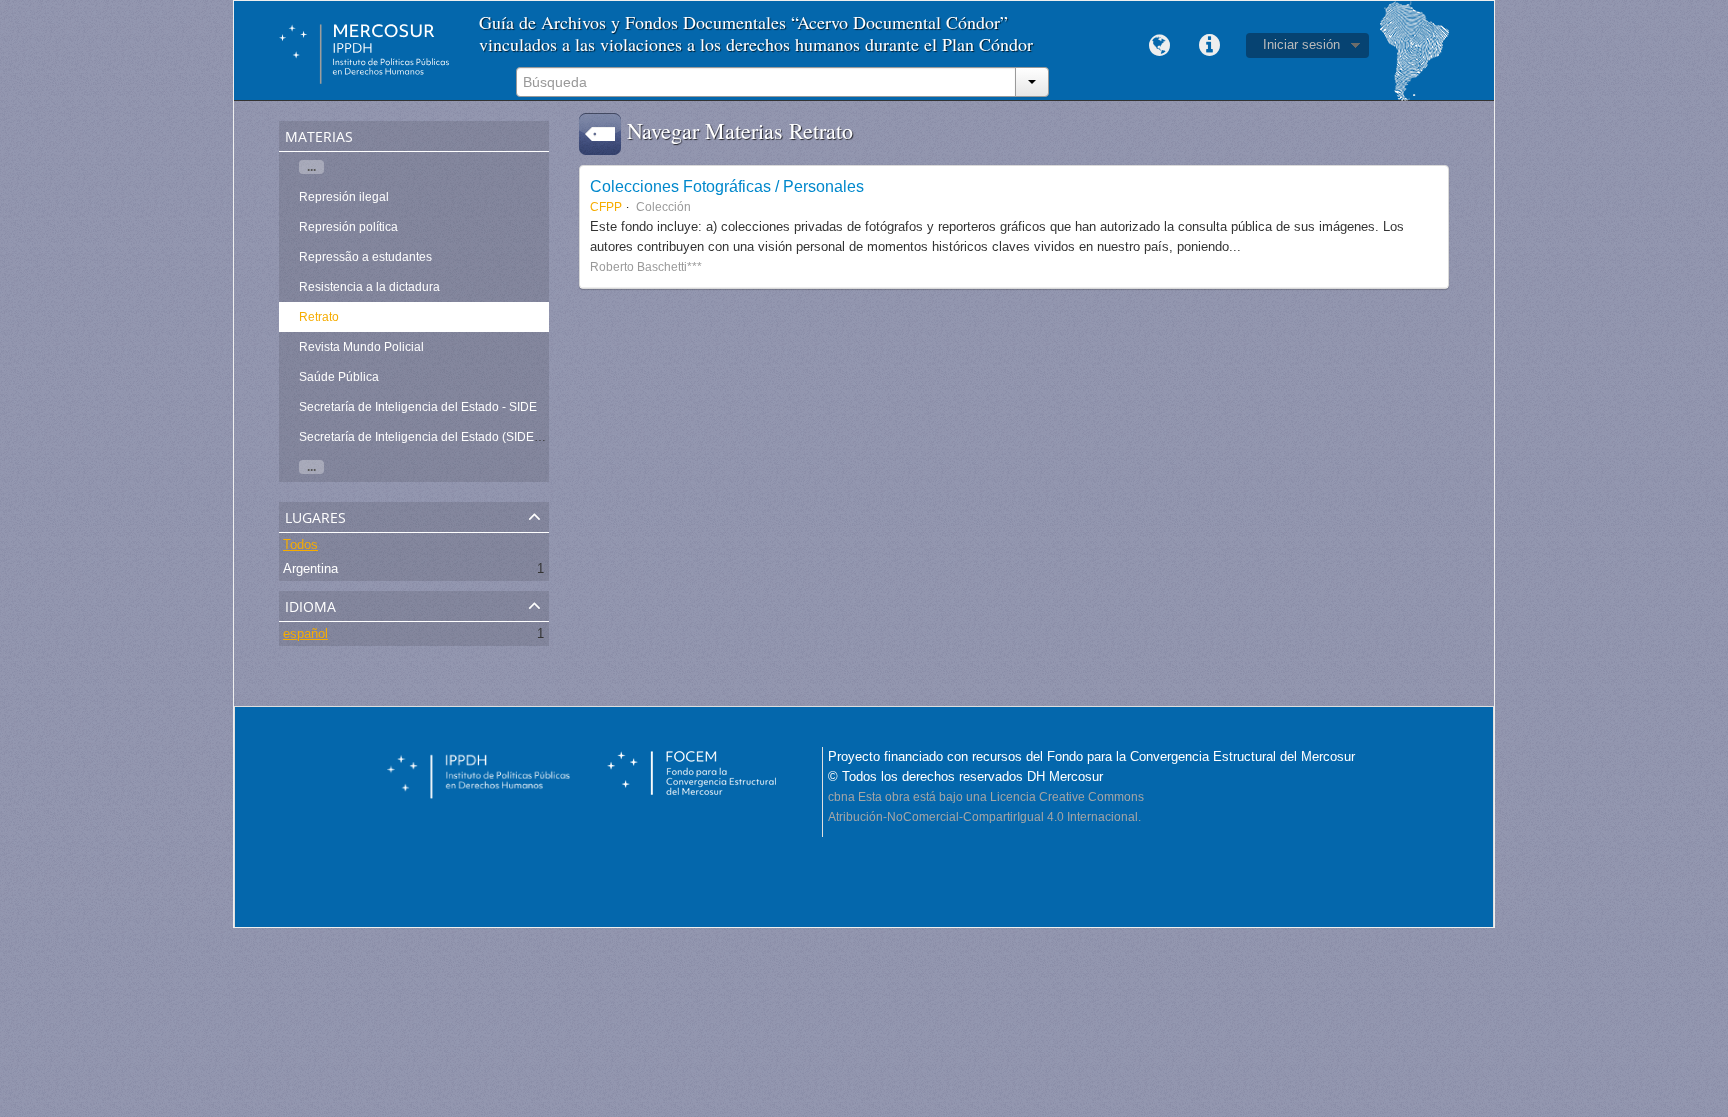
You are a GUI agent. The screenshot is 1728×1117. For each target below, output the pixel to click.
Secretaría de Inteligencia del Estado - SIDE (418, 407)
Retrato (319, 317)
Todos (300, 544)
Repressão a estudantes (365, 257)
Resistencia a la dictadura (369, 287)
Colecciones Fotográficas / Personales (727, 186)
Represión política (348, 227)
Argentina (310, 568)
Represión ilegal (344, 197)
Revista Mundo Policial (361, 347)
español (305, 633)
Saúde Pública (339, 377)
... (311, 167)
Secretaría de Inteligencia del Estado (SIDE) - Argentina (449, 437)
